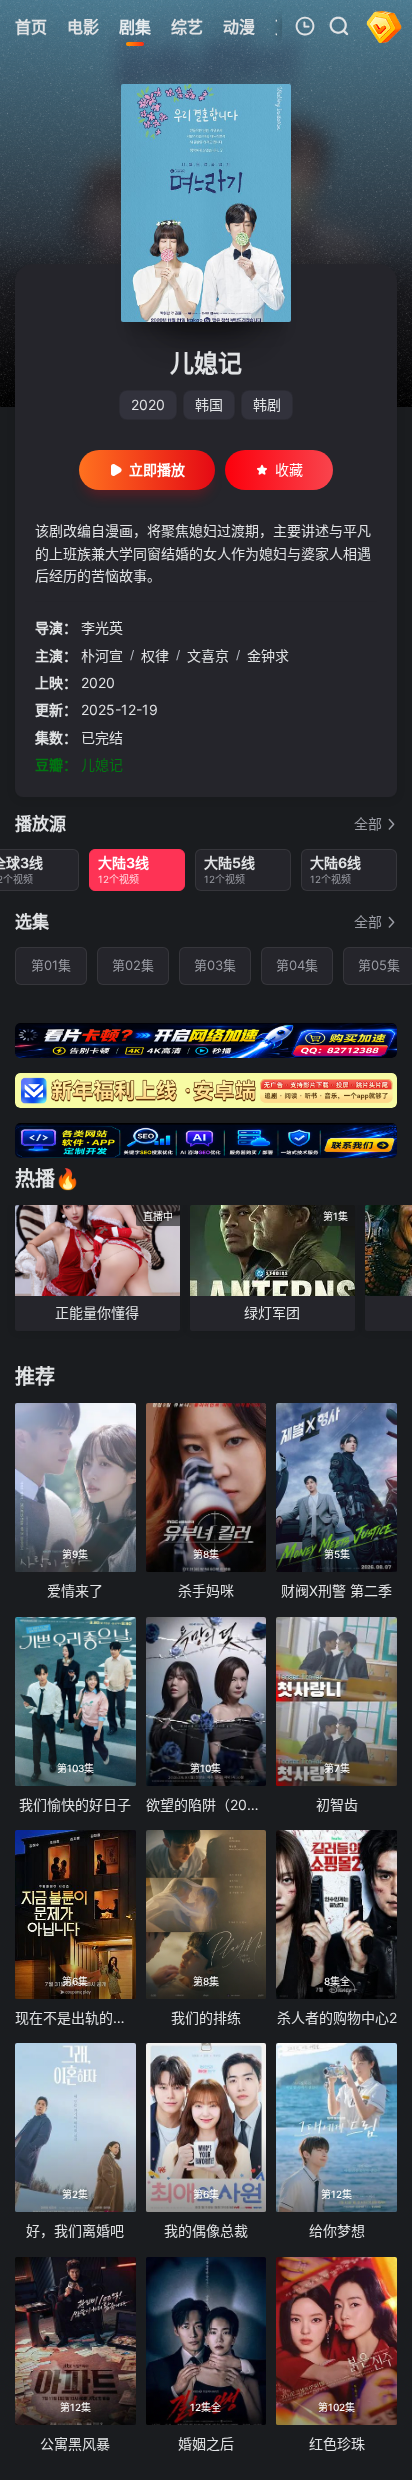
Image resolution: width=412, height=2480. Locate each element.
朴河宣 (102, 655)
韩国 (209, 404)
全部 (368, 823)
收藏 (289, 469)
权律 (155, 655)
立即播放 (157, 469)
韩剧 (267, 404)
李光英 (102, 627)
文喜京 (208, 655)
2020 (148, 404)
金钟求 (268, 655)
